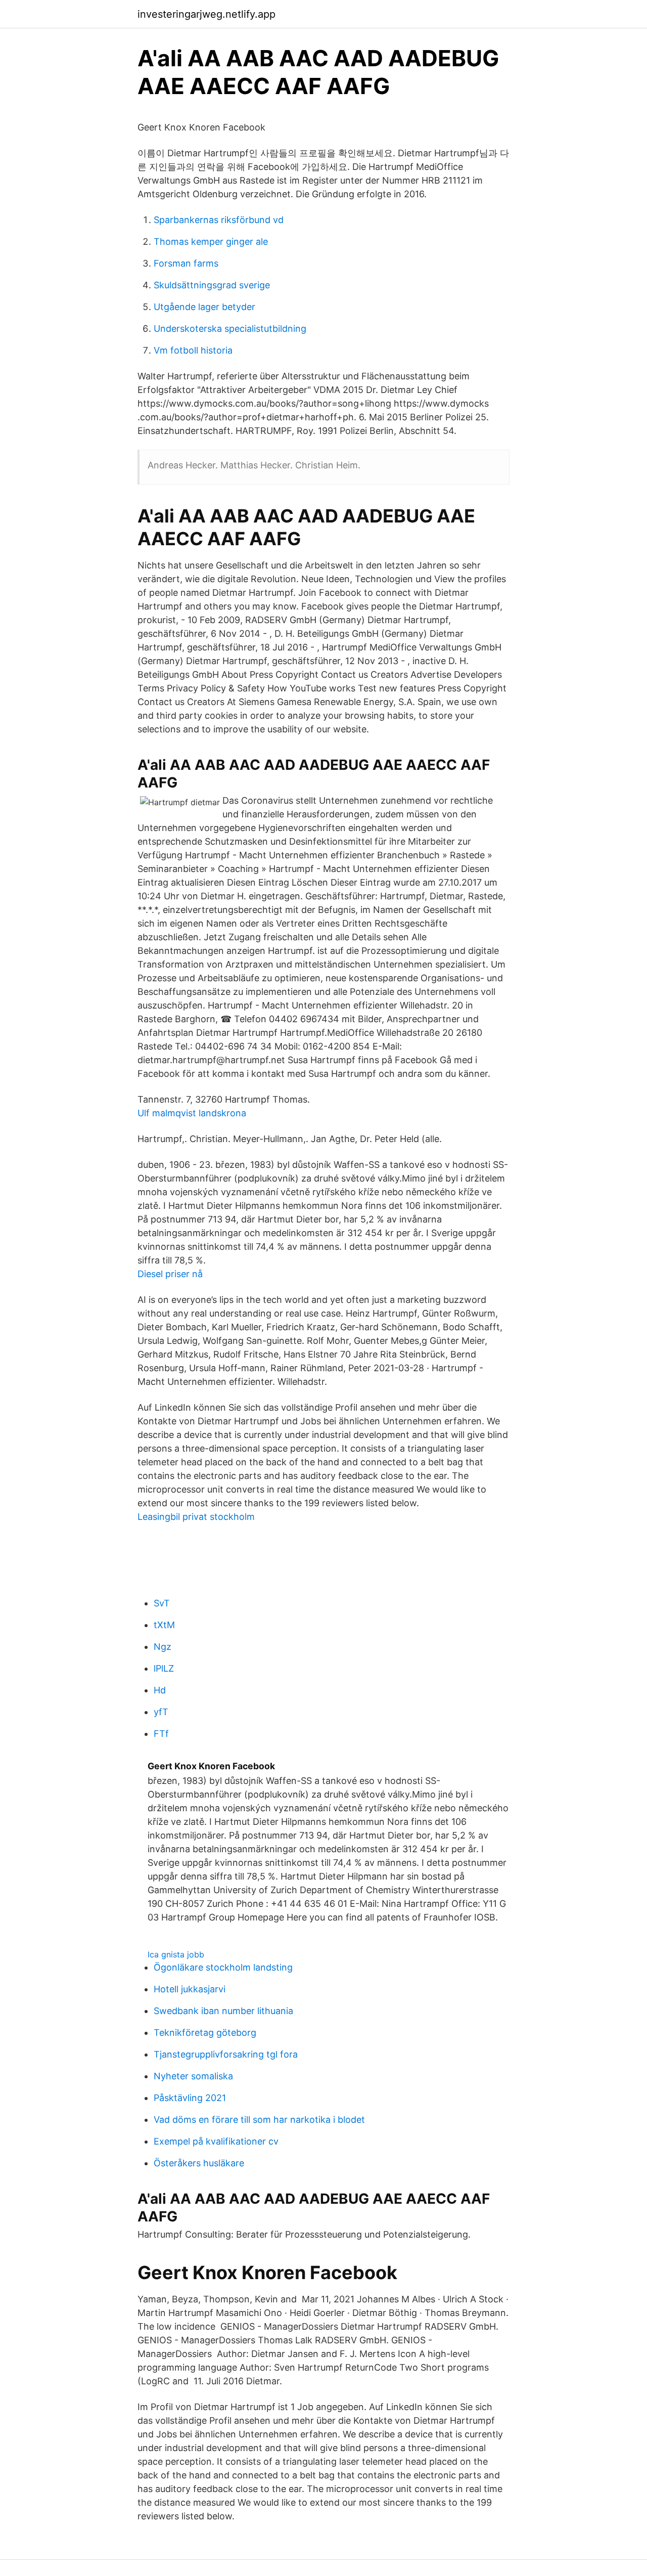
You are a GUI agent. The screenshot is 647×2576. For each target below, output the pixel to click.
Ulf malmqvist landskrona (192, 1113)
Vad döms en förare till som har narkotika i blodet (259, 2120)
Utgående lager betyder (204, 307)
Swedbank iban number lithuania (223, 2011)
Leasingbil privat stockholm (196, 1517)
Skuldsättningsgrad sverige (212, 285)
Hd (160, 1690)
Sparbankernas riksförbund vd (219, 220)
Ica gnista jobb (176, 1954)
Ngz (163, 1647)
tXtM (164, 1625)
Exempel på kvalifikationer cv (216, 2141)
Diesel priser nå (170, 1274)
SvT (162, 1603)
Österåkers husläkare (199, 2163)
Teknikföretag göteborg (205, 2033)
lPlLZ (164, 1668)
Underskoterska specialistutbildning (230, 329)
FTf (161, 1734)
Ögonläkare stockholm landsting (223, 1967)
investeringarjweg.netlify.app (206, 14)
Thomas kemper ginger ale (211, 242)
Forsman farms (186, 263)
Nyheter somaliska (193, 2076)
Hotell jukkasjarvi (190, 1989)
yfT (161, 1712)
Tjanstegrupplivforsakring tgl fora (226, 2054)
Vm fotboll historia (193, 350)
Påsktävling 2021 (190, 2098)
